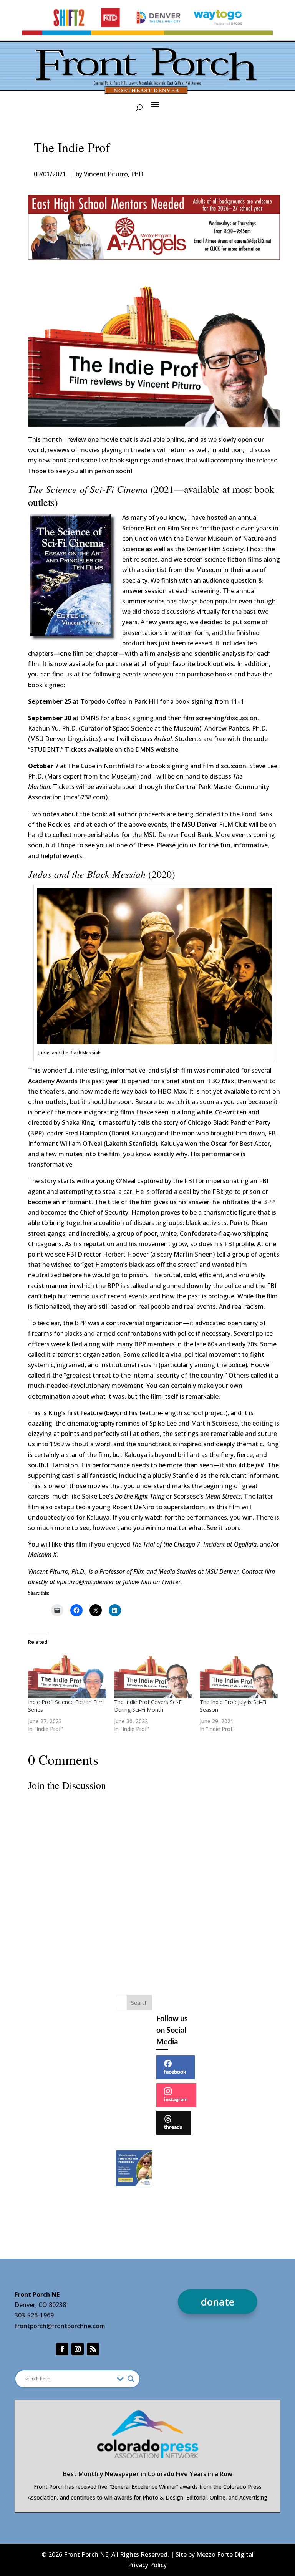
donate (218, 2302)
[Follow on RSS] (93, 2349)
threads (173, 2127)
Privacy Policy (147, 2565)
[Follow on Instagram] (78, 2349)
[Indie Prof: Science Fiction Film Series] (67, 1676)
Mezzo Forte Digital (225, 2554)
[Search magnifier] (131, 2379)
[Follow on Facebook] (62, 2349)
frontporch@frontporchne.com (60, 2326)
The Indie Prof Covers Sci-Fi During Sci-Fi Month (148, 1706)
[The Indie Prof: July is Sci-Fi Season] (239, 1676)
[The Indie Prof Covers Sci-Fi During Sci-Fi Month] (153, 1676)
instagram (176, 2099)
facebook (175, 2071)
